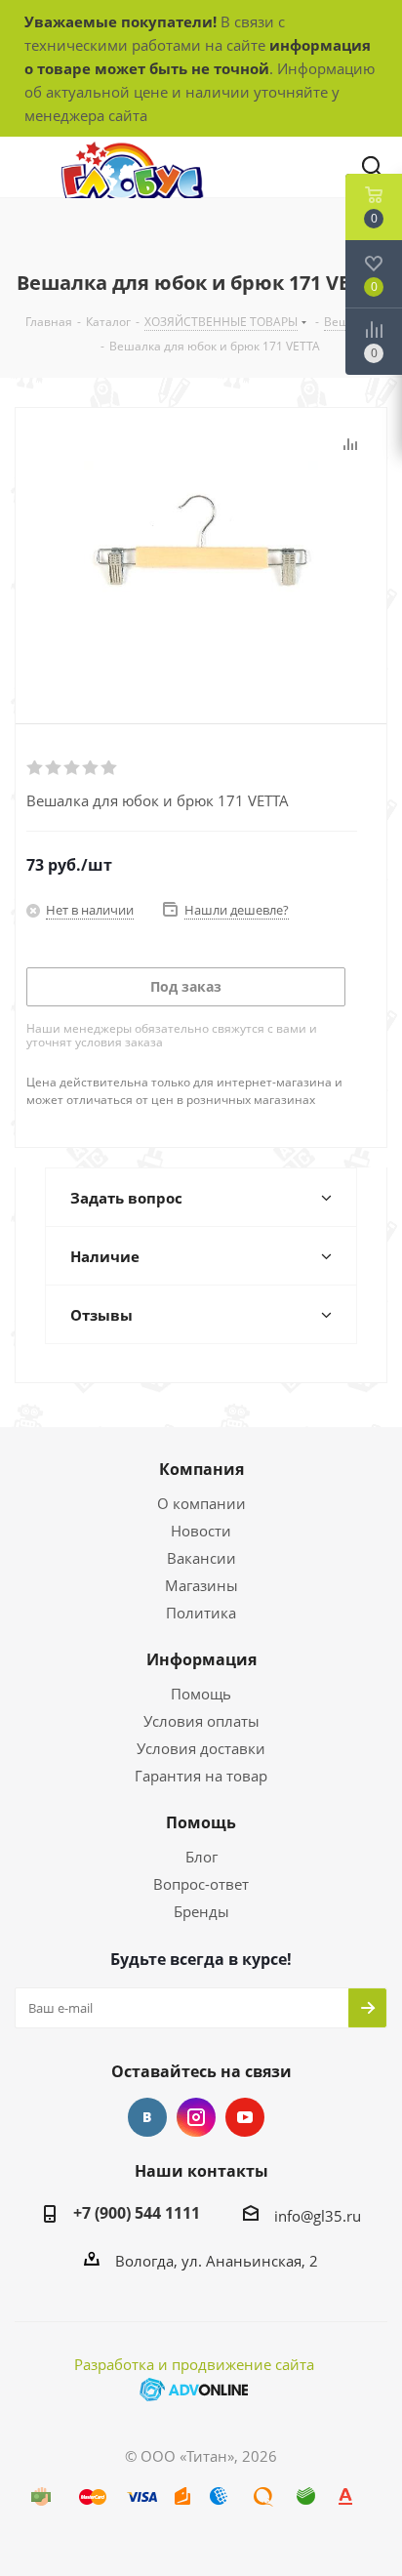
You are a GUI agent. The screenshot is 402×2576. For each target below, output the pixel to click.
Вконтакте (147, 2117)
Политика (201, 1613)
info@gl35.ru (318, 2216)
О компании (201, 1503)
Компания (201, 1469)
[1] (36, 768)
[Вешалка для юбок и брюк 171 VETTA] (201, 550)
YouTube (245, 2117)
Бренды (201, 1911)
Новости (201, 1531)
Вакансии (201, 1558)
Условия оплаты (201, 1721)
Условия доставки (201, 1748)
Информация (201, 1659)
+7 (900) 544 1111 (137, 2213)
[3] (73, 768)
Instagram (196, 2117)
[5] (110, 768)
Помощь (201, 1694)
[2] (54, 768)
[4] (91, 768)
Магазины (201, 1585)
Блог (201, 1857)
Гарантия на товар (201, 1776)
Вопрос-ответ (201, 1884)
